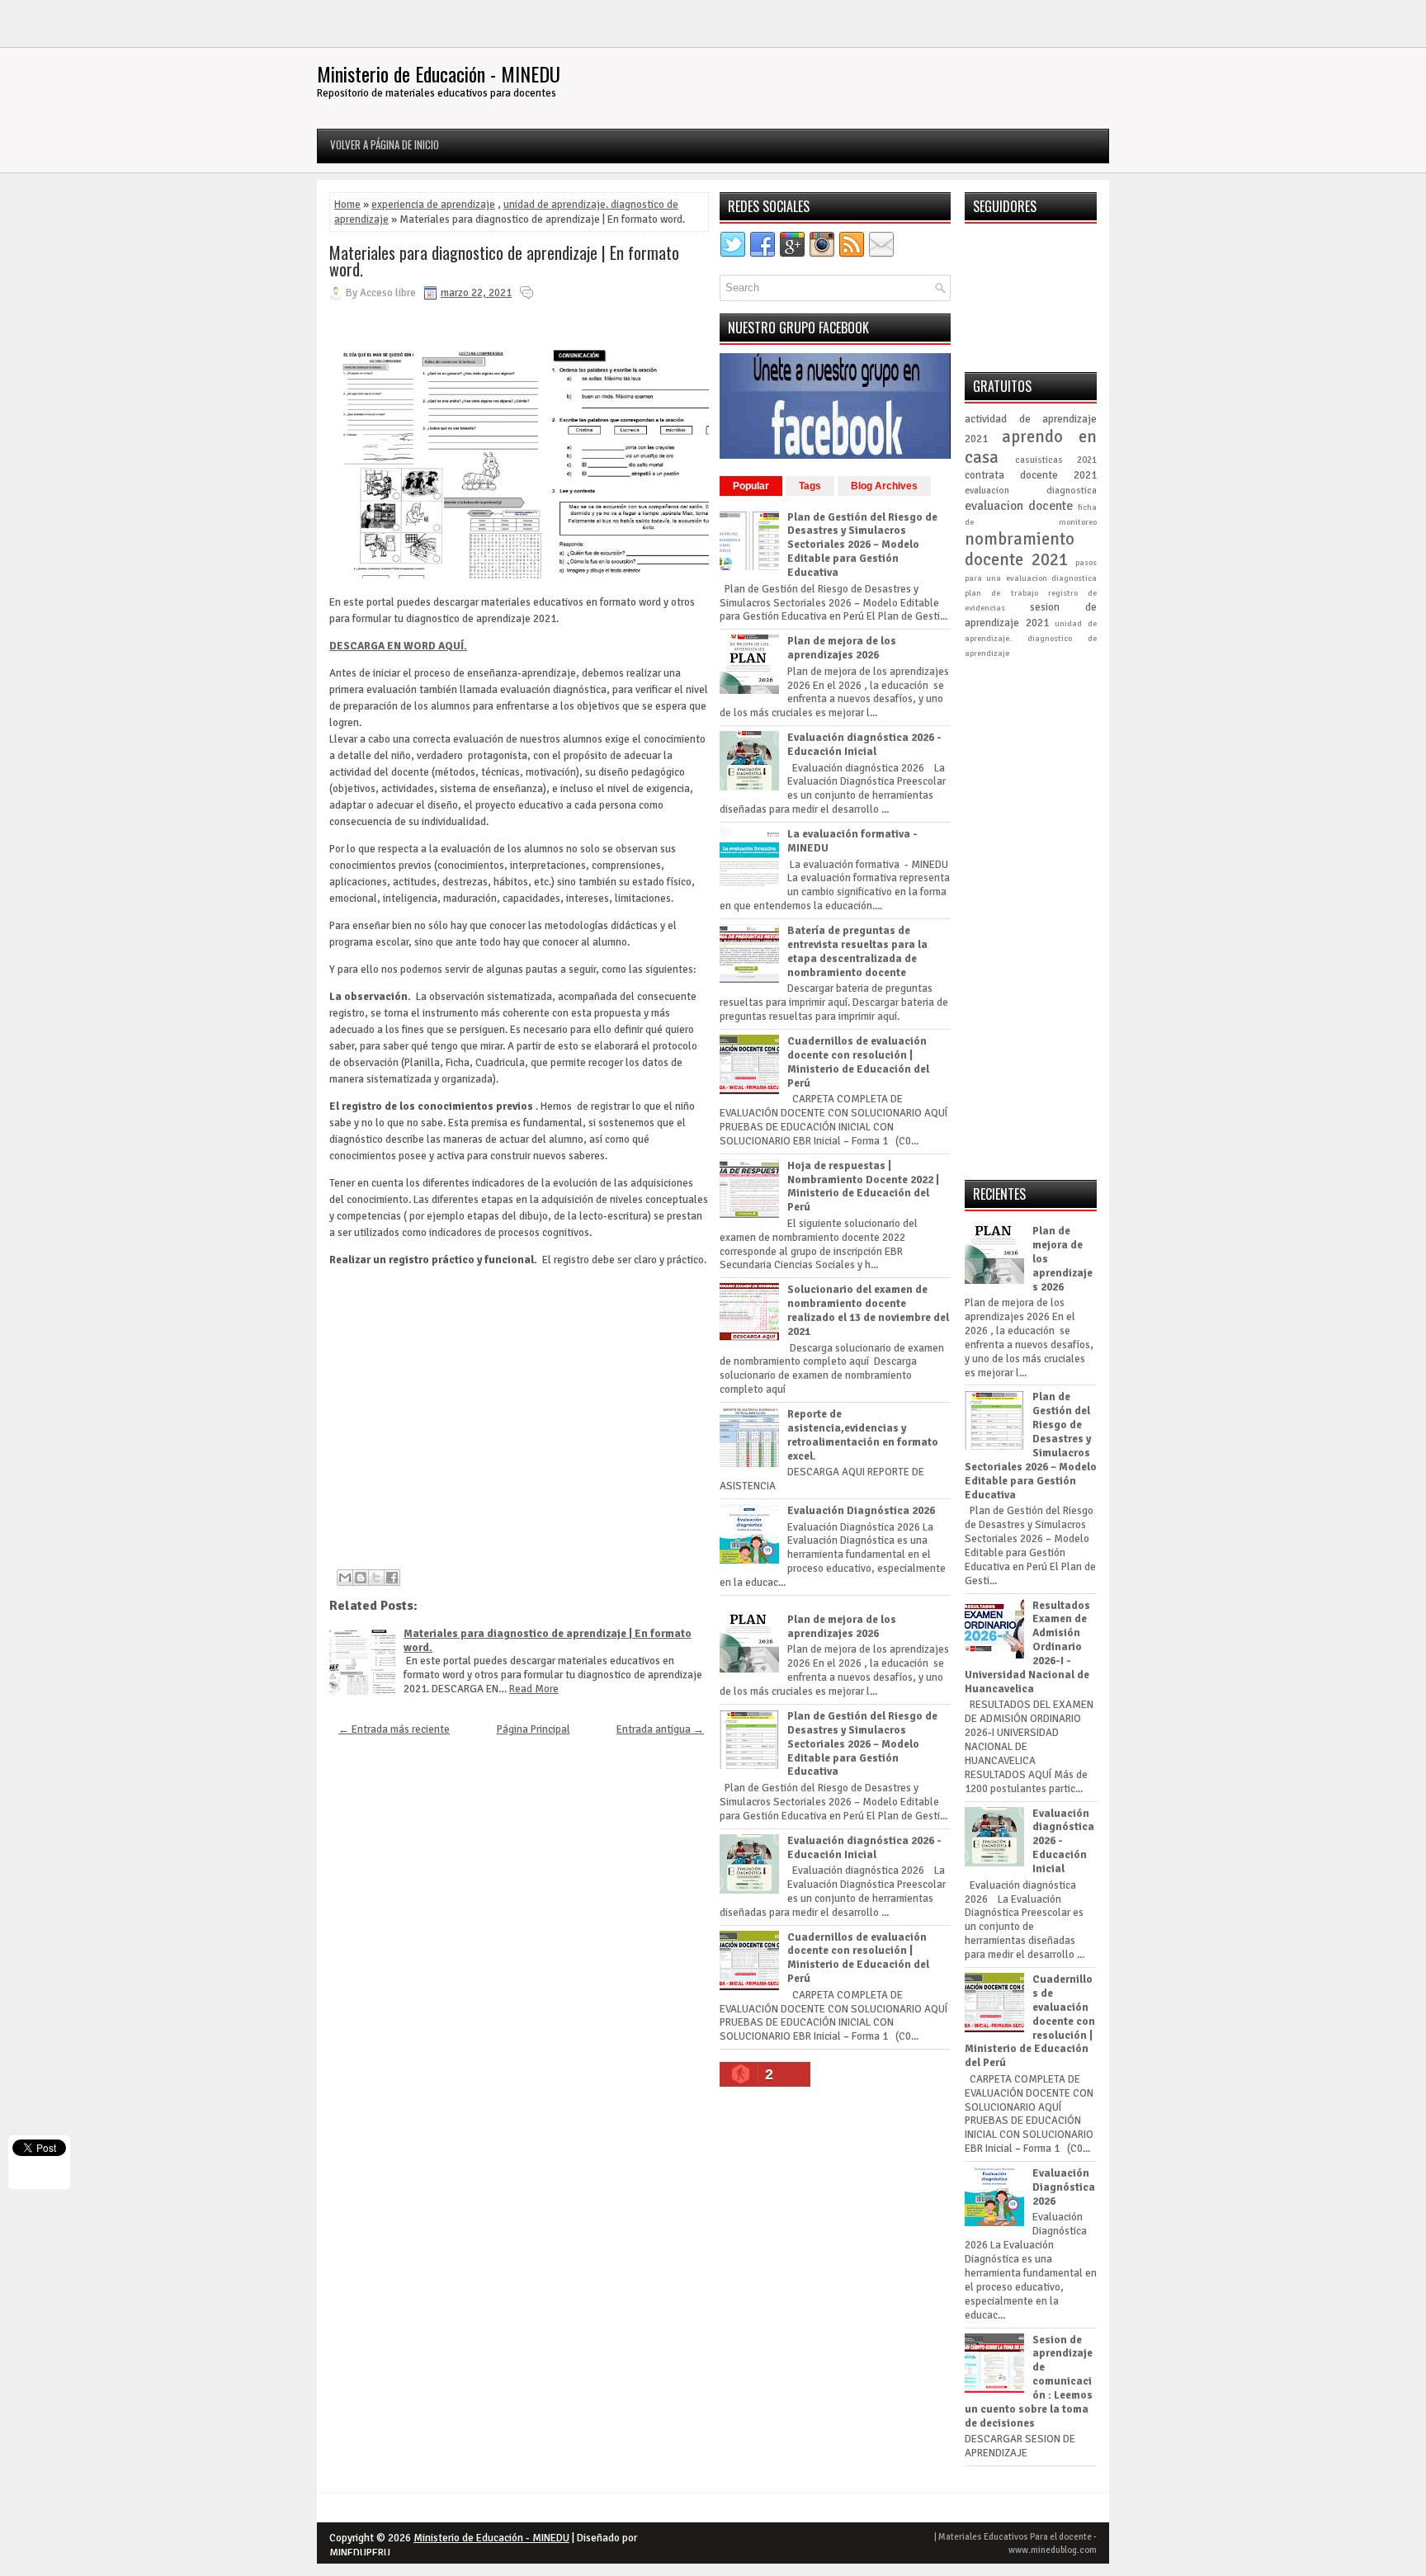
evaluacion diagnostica (1031, 490)
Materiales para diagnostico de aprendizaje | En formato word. (504, 261)
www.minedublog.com (1053, 2550)
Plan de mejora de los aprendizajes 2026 (842, 648)
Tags (810, 486)
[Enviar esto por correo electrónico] (345, 1578)
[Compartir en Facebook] (392, 1578)
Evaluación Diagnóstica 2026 (861, 1511)
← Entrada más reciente (394, 1729)
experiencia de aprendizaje (433, 205)
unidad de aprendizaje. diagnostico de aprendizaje (1031, 638)
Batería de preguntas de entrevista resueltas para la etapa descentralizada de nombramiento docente (857, 952)
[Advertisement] (519, 1411)
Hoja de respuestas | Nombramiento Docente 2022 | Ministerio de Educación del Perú (863, 1187)
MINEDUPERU (360, 2553)
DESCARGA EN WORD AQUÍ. (398, 646)
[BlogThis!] (361, 1578)
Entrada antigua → (660, 1729)
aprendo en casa (1031, 447)
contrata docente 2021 (1031, 475)
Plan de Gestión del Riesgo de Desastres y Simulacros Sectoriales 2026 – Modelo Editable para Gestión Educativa (862, 545)
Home (347, 205)
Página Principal (534, 1729)
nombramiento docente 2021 (1020, 549)
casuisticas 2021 (1056, 460)
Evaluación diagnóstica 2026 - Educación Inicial (864, 745)
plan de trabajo (1001, 593)
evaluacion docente (1019, 506)
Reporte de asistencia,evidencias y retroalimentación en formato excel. (863, 1435)
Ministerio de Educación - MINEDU (439, 73)
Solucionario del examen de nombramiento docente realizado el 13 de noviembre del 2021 (868, 1311)
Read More (534, 1689)
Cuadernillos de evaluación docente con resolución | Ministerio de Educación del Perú (858, 1062)
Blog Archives (884, 486)
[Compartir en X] (376, 1578)
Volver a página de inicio (385, 144)
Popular (751, 486)
